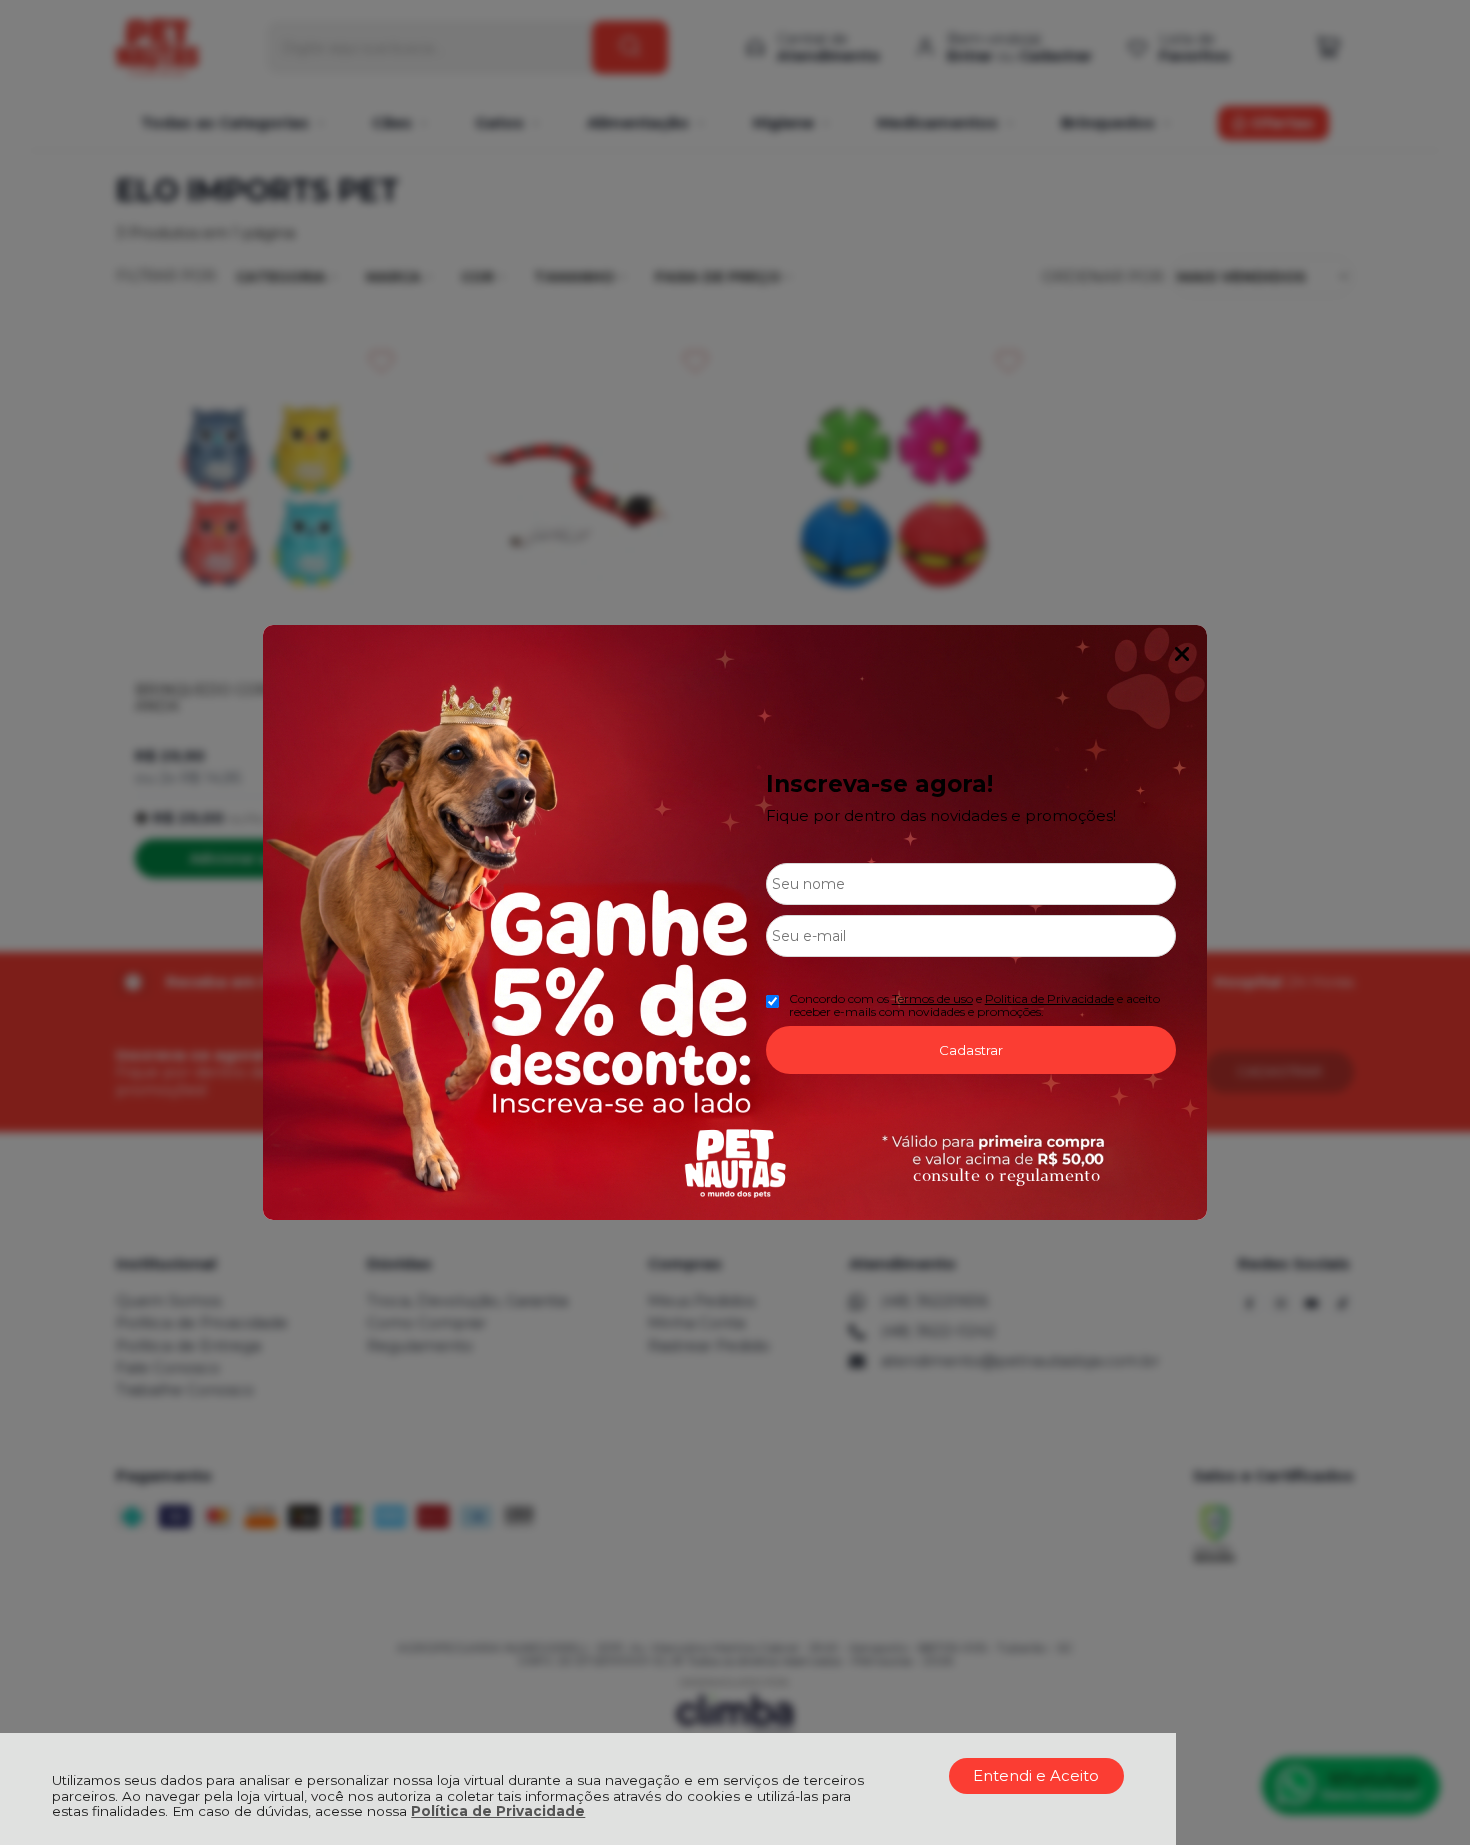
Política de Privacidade (498, 1811)
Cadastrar (971, 1050)
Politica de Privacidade (1049, 998)
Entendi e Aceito (1036, 1775)
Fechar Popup (1182, 654)
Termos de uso (932, 998)
